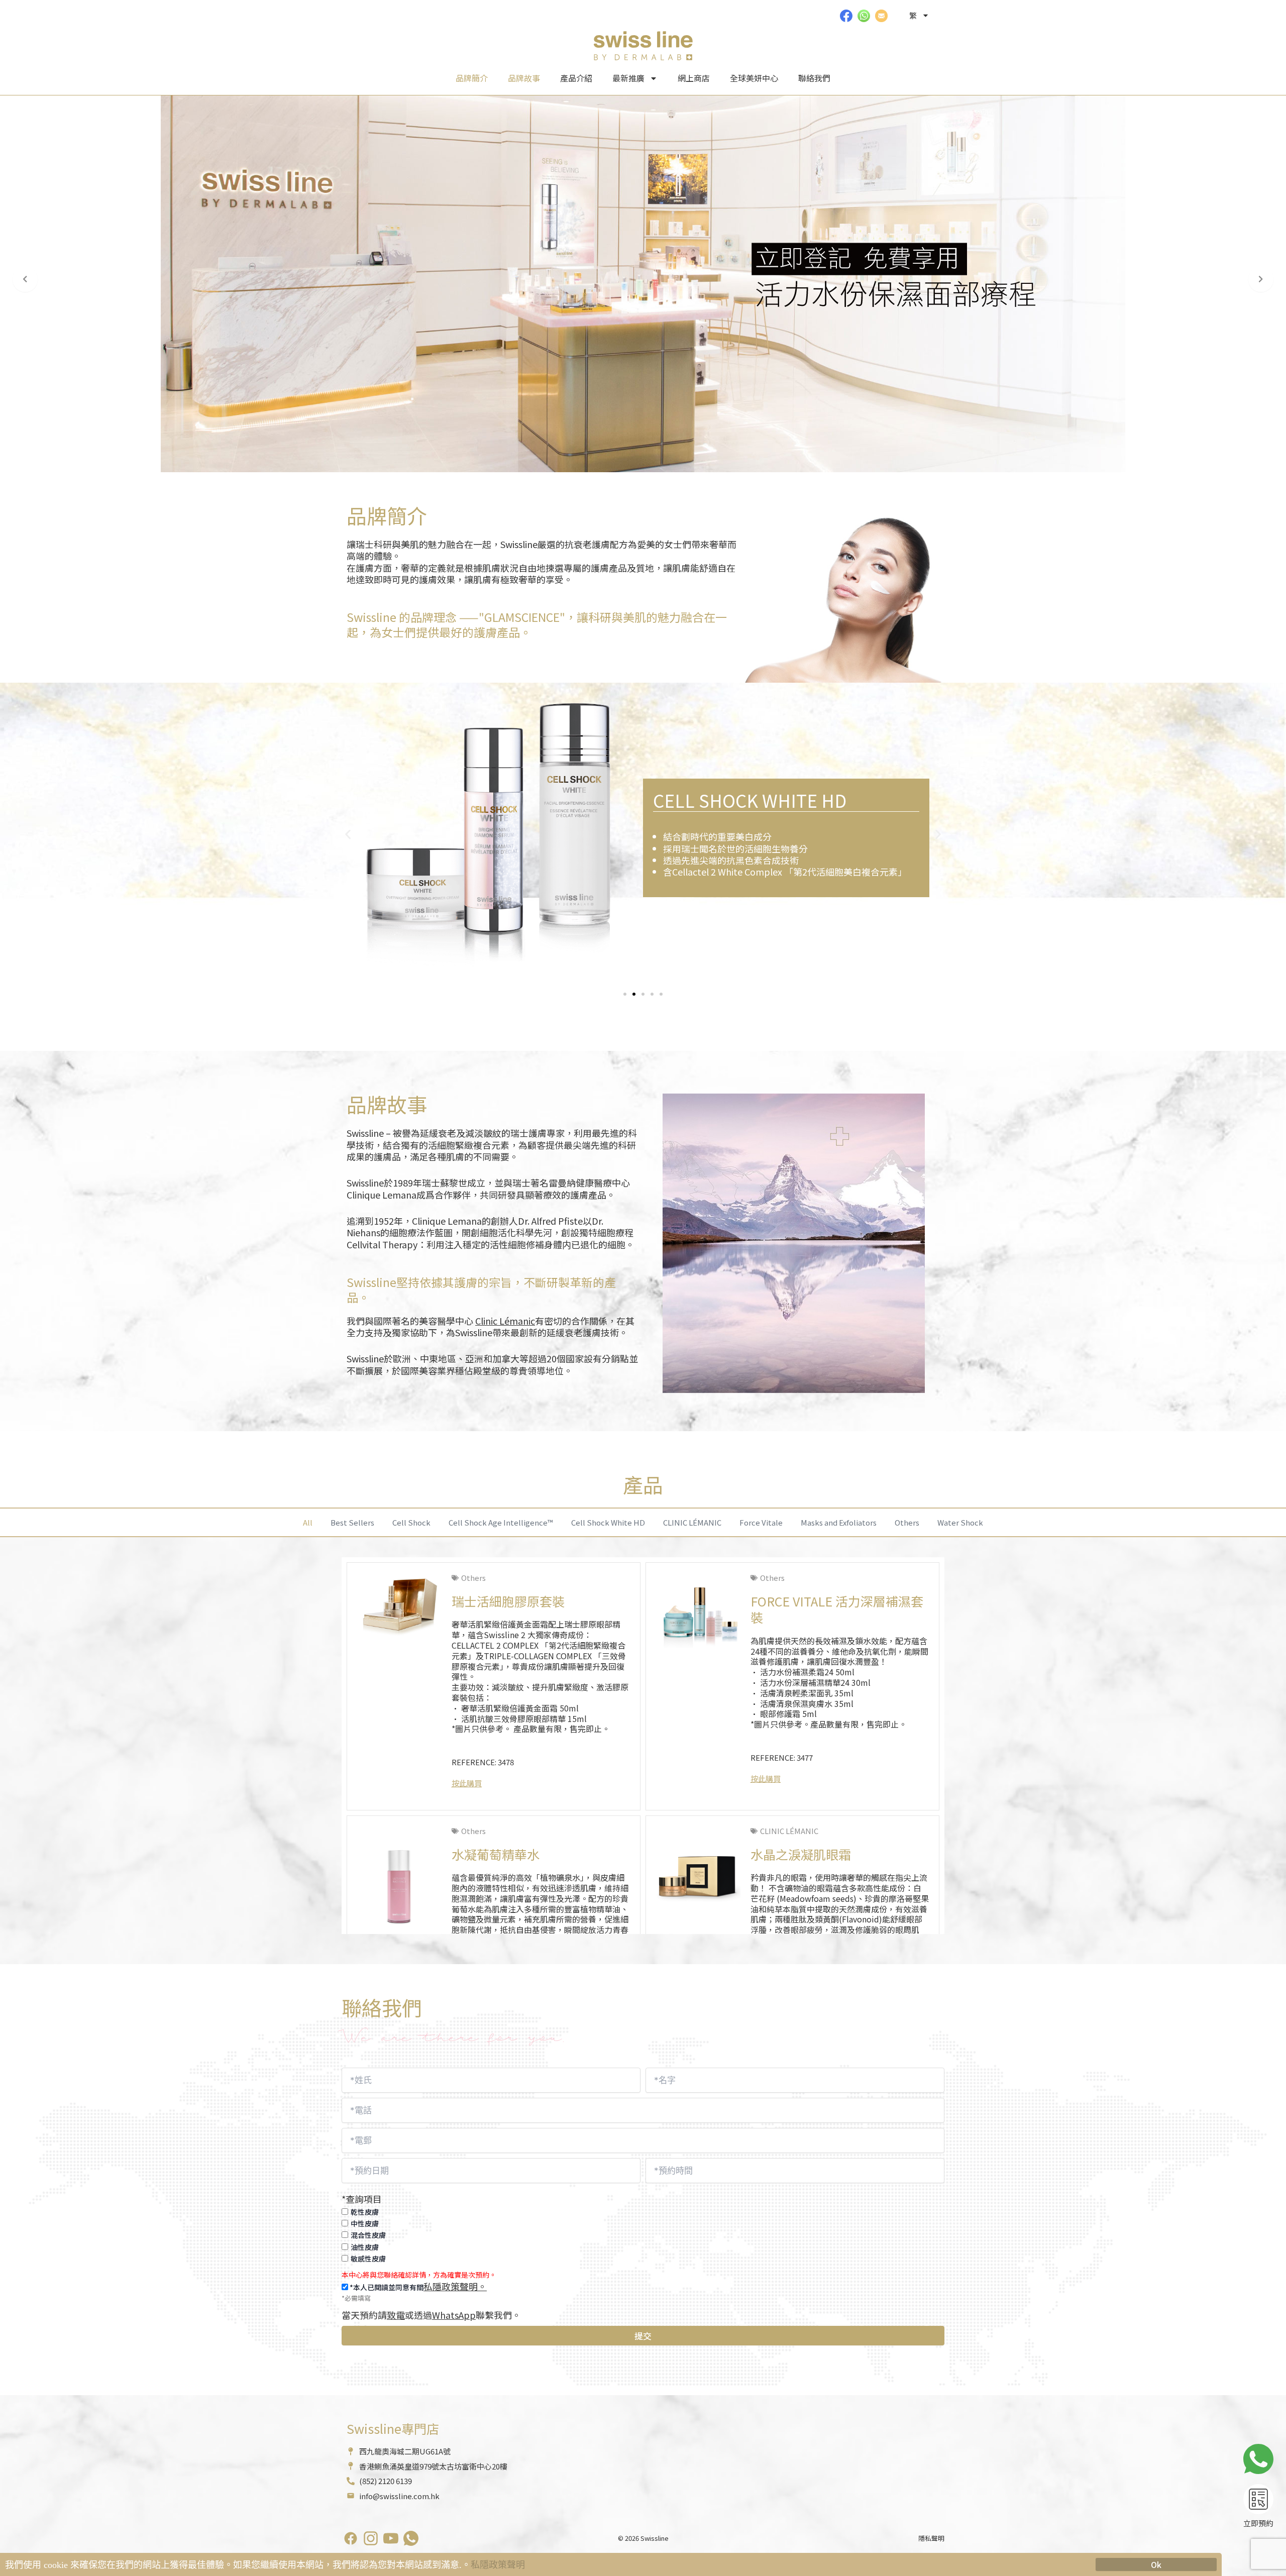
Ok (1156, 2564)
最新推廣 (628, 78)
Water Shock (960, 1522)
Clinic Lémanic (505, 1321)
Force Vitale (761, 1522)
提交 (643, 2336)
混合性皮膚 (368, 2235)
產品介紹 (576, 78)
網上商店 (694, 78)
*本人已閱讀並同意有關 (417, 2287)
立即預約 (1258, 2523)
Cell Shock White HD (608, 1522)
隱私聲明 (931, 2538)
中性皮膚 (365, 2223)
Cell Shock (411, 1522)
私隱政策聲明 (498, 2565)
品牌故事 (524, 78)
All (308, 1522)
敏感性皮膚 (368, 2259)
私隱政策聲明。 (455, 2286)
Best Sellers (352, 1522)
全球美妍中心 (754, 78)
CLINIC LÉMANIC (692, 1522)
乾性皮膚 (365, 2212)
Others (907, 1522)
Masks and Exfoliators (839, 1522)
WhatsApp (454, 2315)
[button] (348, 834)
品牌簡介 (472, 78)
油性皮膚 (365, 2247)
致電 (396, 2315)
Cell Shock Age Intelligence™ (501, 1522)
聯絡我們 (814, 78)
